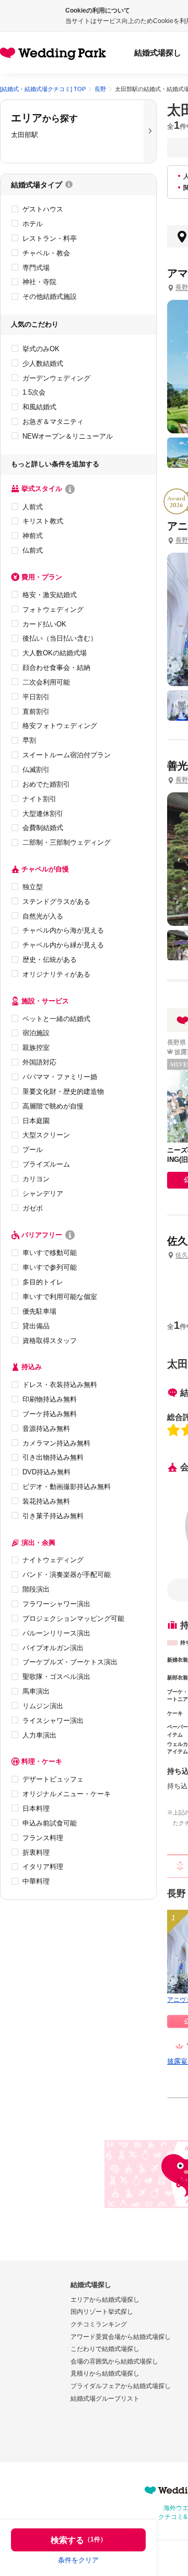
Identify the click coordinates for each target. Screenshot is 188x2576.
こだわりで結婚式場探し (105, 2349)
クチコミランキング (99, 2324)
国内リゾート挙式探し (102, 2312)
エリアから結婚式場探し (105, 2300)
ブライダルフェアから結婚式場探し (121, 2386)
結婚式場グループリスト (105, 2399)
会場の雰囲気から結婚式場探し (114, 2361)
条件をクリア (78, 2560)
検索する (79, 2540)
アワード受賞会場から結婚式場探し (121, 2337)
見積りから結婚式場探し (105, 2373)
